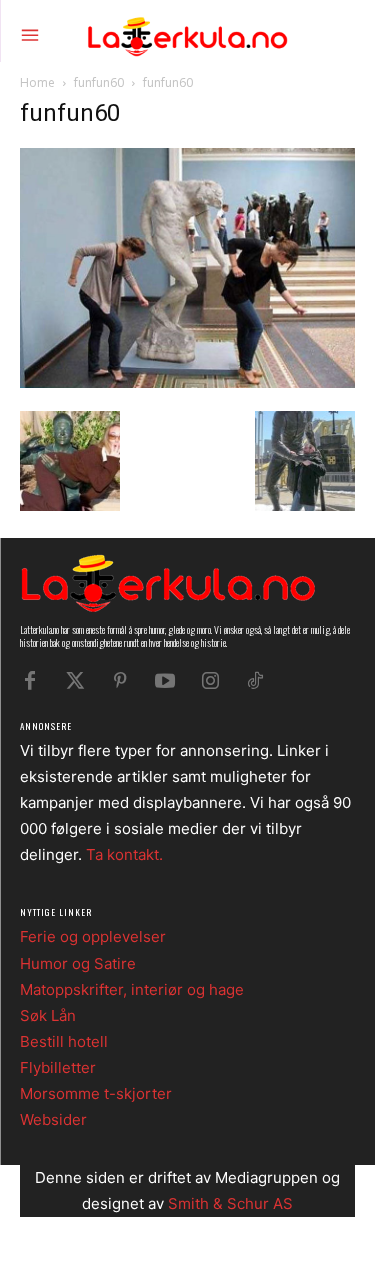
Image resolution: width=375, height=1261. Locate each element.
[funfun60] (187, 382)
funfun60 (99, 82)
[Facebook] (30, 681)
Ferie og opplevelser (93, 936)
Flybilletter (58, 1067)
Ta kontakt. (124, 854)
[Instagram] (210, 681)
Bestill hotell (64, 1041)
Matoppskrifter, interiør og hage (132, 989)
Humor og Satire (78, 963)
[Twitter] (75, 681)
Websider (53, 1119)
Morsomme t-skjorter (96, 1093)
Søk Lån (48, 1015)
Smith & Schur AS (230, 1203)
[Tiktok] (255, 681)
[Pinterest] (120, 681)
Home (37, 82)
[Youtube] (165, 681)
